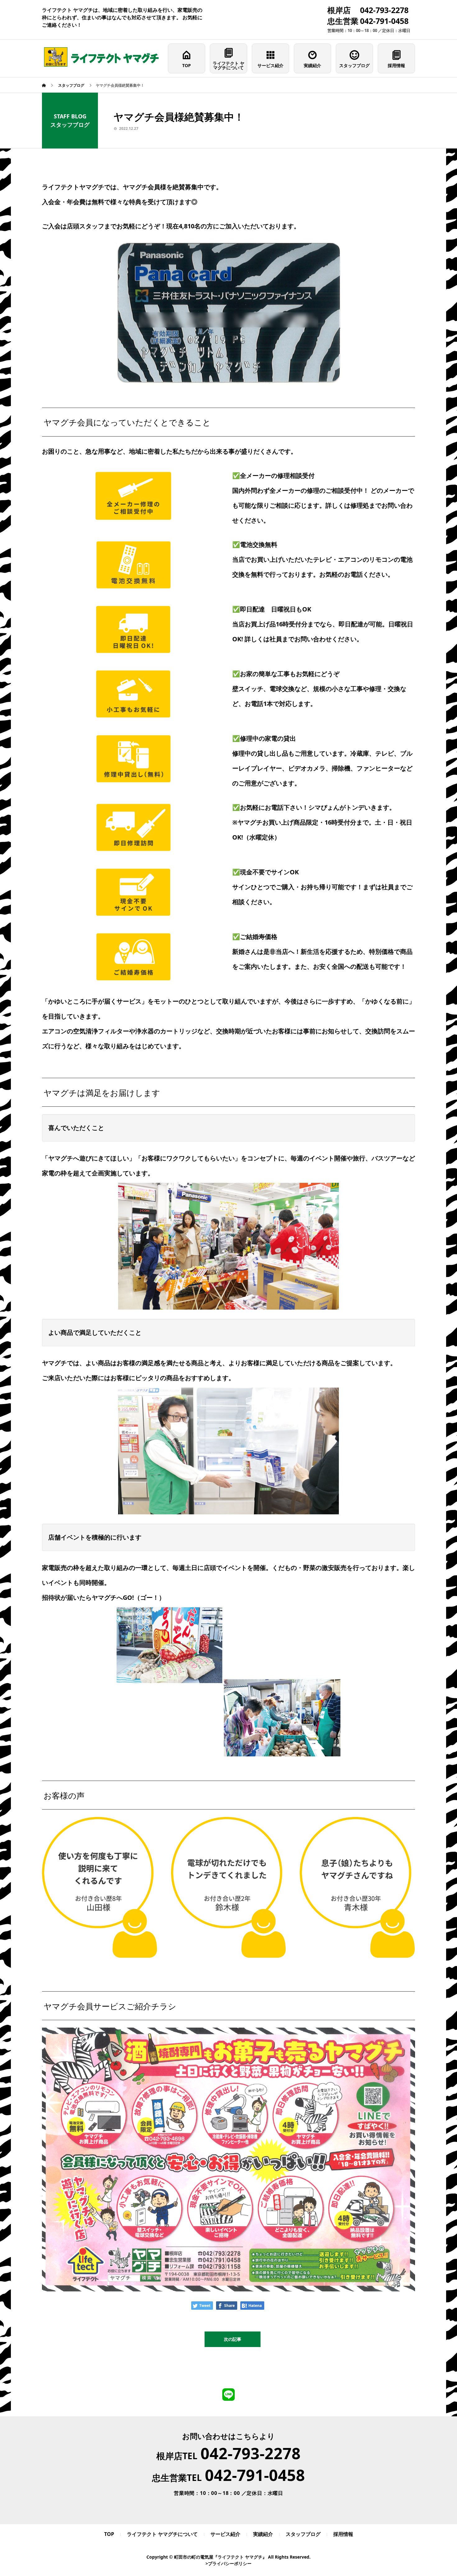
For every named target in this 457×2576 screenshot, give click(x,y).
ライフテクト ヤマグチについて (228, 65)
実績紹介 (312, 65)
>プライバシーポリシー (228, 2563)
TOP (187, 65)
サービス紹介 (270, 65)
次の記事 (233, 2339)
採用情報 (396, 65)
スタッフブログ (354, 65)
